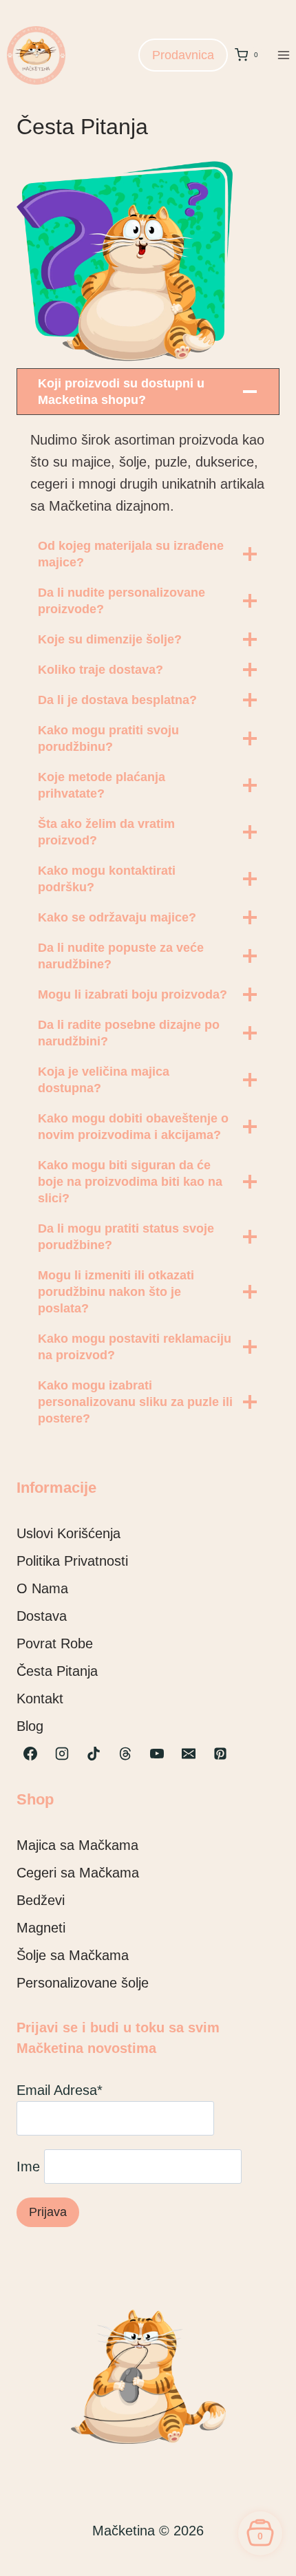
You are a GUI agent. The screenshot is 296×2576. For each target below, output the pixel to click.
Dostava (42, 1616)
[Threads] (125, 1754)
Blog (30, 1726)
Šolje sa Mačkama (73, 1955)
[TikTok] (94, 1754)
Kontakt (40, 1699)
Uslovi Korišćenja (68, 1533)
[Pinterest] (220, 1754)
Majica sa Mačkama (77, 1845)
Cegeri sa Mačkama (78, 1873)
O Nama (42, 1588)
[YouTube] (157, 1754)
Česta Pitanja (57, 1671)
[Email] (189, 1754)
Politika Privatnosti (72, 1561)
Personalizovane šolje (83, 1983)
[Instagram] (62, 1754)
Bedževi (41, 1900)
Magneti (41, 1928)
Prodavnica (183, 55)
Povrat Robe (55, 1643)
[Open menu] (283, 55)
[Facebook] (30, 1754)
